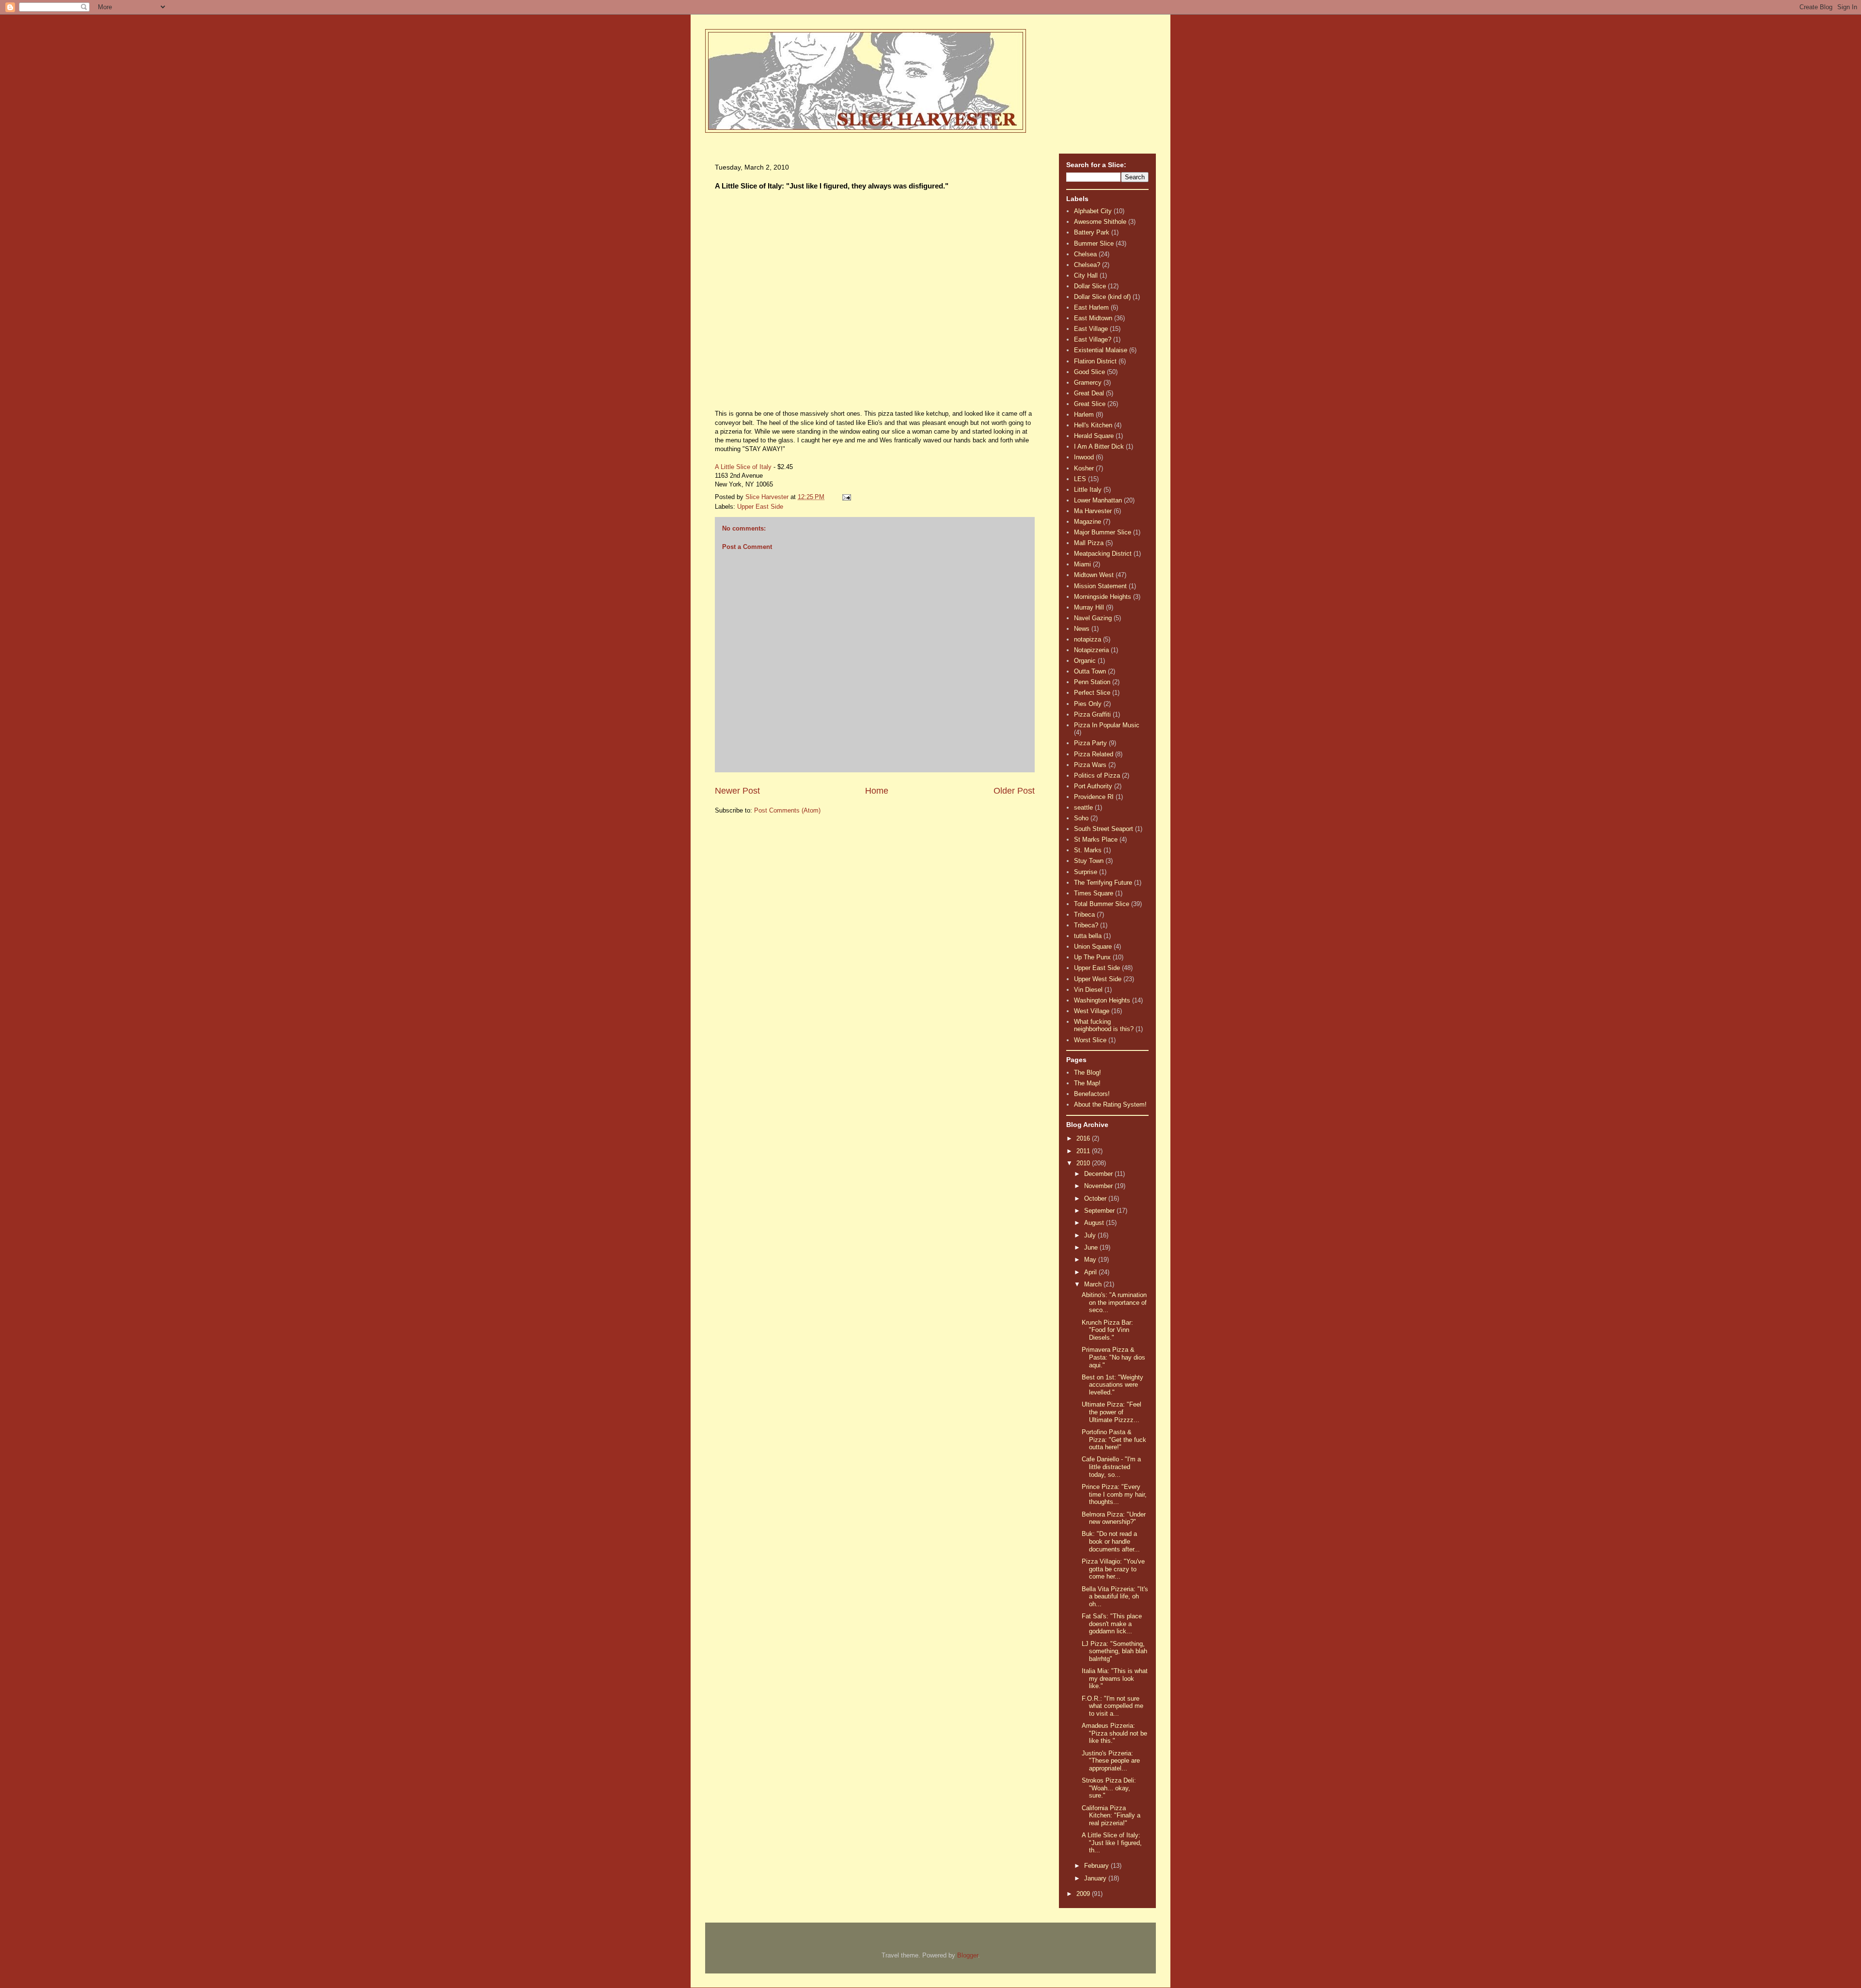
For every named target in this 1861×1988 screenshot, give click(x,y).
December (1099, 1174)
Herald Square (1094, 436)
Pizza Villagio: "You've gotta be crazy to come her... (1113, 1569)
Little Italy (1088, 490)
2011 (1084, 1151)
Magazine (1088, 522)
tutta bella (1088, 936)
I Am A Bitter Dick (1099, 446)
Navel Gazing (1093, 618)
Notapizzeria (1091, 650)
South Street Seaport (1104, 829)
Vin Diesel (1088, 990)
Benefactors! (1092, 1094)
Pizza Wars (1090, 765)
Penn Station (1092, 682)
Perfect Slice (1092, 693)
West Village (1092, 1011)
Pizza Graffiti (1092, 714)
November (1099, 1186)
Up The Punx (1092, 957)
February (1097, 1866)
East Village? (1093, 339)
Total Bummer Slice (1102, 904)
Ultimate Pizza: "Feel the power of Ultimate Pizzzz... (1112, 1412)
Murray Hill (1089, 607)
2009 (1084, 1894)
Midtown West (1094, 575)
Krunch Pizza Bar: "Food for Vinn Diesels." (1107, 1330)
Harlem (1084, 415)
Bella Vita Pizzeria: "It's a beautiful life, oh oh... (1115, 1597)
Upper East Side (760, 507)
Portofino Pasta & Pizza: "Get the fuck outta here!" (1114, 1440)
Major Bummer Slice (1103, 532)
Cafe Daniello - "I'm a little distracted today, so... (1111, 1467)
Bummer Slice (1094, 243)
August (1095, 1223)
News (1082, 629)
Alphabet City (1093, 211)
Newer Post (737, 791)
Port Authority (1093, 786)
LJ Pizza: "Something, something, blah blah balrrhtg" (1114, 1651)
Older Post (1014, 791)
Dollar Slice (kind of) (1102, 297)
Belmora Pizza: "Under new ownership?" (1114, 1518)
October (1096, 1198)
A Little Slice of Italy (743, 467)
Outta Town (1090, 671)
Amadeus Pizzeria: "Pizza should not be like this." (1114, 1733)
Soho (1081, 818)
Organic (1085, 661)
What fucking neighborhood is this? (1104, 1025)
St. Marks (1088, 850)
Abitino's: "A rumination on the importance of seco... (1114, 1302)
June (1092, 1247)
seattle (1083, 807)
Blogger (968, 1955)
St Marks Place (1096, 839)
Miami (1082, 564)
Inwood (1084, 457)
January (1096, 1878)
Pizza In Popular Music (1107, 725)
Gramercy (1088, 383)
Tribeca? (1086, 925)
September (1100, 1211)
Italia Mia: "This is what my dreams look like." (1115, 1678)
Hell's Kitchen (1093, 425)
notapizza (1088, 639)
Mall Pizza (1089, 543)
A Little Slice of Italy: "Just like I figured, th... (1112, 1843)
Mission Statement (1100, 586)
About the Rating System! (1110, 1104)
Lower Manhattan (1098, 500)
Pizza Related (1094, 754)
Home (877, 791)
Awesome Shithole (1100, 222)
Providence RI (1094, 797)
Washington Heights (1102, 1000)
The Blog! (1088, 1072)
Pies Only (1088, 704)
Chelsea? (1087, 265)
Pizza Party (1090, 743)
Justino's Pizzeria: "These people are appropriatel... (1111, 1761)
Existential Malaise (1101, 350)
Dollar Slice (1090, 286)
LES (1080, 479)
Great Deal (1089, 393)
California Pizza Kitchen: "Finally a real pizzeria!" (1111, 1816)
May (1091, 1260)
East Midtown (1093, 318)
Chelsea (1085, 254)
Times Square (1094, 893)
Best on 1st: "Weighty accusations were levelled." (1112, 1385)
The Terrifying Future (1103, 883)
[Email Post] (846, 497)
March (1094, 1284)
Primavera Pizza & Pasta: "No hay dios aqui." (1113, 1357)
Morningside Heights (1103, 597)
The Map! (1087, 1083)
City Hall (1086, 275)
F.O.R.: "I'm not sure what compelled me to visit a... (1112, 1706)
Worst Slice (1090, 1040)
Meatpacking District (1103, 554)
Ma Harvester (1093, 511)
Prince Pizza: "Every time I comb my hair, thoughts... (1114, 1494)
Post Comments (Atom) (787, 810)
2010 (1084, 1163)
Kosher (1084, 468)
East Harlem (1091, 307)
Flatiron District (1095, 361)
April (1091, 1272)
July (1091, 1235)
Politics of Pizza (1097, 775)
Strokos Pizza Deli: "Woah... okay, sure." (1109, 1788)
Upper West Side (1098, 979)
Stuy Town (1089, 861)
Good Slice (1089, 372)
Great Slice (1090, 404)
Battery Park (1092, 232)
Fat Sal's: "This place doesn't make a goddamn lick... (1112, 1624)
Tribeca (1084, 915)
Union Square (1093, 947)
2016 (1084, 1138)
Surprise (1086, 872)
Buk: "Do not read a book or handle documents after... (1111, 1541)
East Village (1091, 329)
